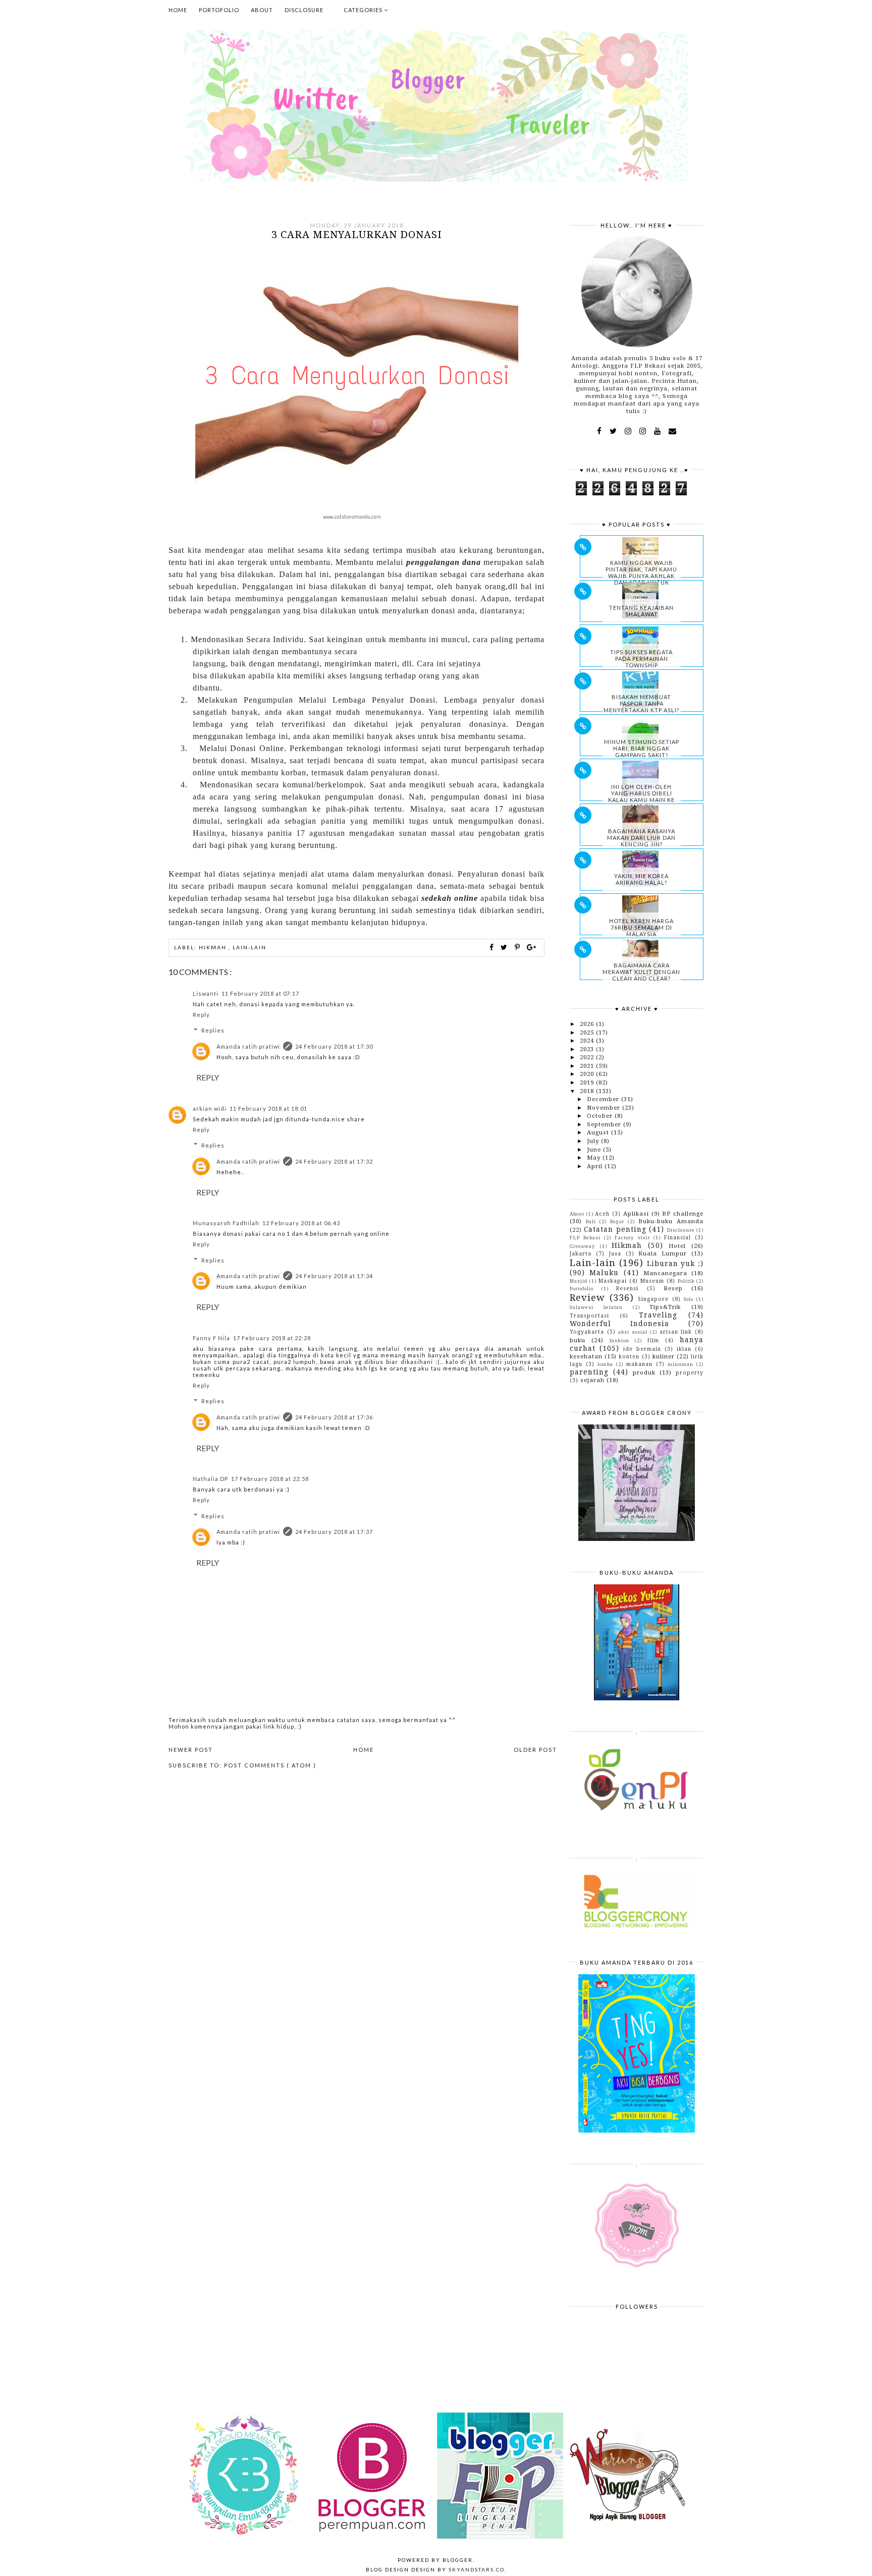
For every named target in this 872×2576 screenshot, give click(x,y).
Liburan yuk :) (675, 1264)
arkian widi (210, 1108)
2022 (588, 1057)
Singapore (653, 1299)
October (601, 1116)
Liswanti (206, 993)
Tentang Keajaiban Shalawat (641, 611)
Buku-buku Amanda (671, 1221)
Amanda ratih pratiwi (248, 1046)
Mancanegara (665, 1273)
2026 (588, 1024)
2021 (588, 1066)
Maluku (604, 1273)
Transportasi (589, 1315)
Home (178, 10)
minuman (680, 1364)
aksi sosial (633, 1332)
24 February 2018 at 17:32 (334, 1161)
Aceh (602, 1214)
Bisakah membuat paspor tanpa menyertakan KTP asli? (641, 703)
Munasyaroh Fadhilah (226, 1223)
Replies (213, 1030)
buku (578, 1340)
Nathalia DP (210, 1479)
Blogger (458, 2560)
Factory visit (632, 1238)
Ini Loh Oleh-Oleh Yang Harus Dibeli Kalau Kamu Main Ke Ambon (641, 796)
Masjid (579, 1281)
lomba (605, 1364)
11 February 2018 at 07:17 (260, 993)
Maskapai (613, 1281)
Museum (652, 1281)
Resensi (627, 1288)
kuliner (664, 1356)
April (596, 1166)
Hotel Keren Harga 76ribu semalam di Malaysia (641, 927)
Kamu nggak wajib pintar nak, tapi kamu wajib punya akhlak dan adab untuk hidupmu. (641, 576)
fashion (619, 1340)
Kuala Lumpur (663, 1253)
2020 (588, 1074)
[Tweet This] (506, 947)
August (599, 1132)
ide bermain (642, 1349)
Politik (686, 1281)
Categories (364, 10)
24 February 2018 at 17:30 (334, 1046)
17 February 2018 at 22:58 (270, 1479)
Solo (689, 1299)
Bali (591, 1221)
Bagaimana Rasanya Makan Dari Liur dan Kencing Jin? (641, 838)
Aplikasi (636, 1214)
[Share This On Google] (532, 947)
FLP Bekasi (585, 1238)
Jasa (615, 1253)
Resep (673, 1288)
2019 (588, 1082)
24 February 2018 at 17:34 (334, 1276)
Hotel (677, 1246)
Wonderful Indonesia (619, 1324)
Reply (201, 1015)
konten (629, 1356)
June (595, 1150)
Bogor (617, 1221)
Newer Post (191, 1750)
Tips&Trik (665, 1307)
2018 (588, 1091)
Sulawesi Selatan (596, 1307)
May (595, 1158)
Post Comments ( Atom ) (270, 1765)
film (653, 1340)
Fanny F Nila (211, 1338)
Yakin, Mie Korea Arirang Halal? (641, 879)
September (605, 1124)
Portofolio (219, 10)
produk (644, 1372)
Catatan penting (615, 1229)
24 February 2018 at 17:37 (334, 1532)
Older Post (535, 1750)
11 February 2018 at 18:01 (268, 1108)
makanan (639, 1364)
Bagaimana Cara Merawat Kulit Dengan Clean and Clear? (641, 972)
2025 (588, 1033)
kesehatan (586, 1356)
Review (587, 1298)
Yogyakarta (587, 1332)
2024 (588, 1041)
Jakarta (581, 1253)
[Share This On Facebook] (492, 947)
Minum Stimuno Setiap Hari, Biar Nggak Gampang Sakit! (642, 748)
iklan (684, 1349)
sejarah (592, 1380)
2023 (588, 1049)
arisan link (676, 1332)
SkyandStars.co (477, 2569)
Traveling (658, 1315)
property (690, 1372)
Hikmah (214, 947)
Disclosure (304, 10)
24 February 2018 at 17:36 (334, 1417)
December (604, 1099)
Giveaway (582, 1246)
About (262, 10)
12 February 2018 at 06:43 (301, 1223)
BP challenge (683, 1214)
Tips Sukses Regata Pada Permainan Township (641, 659)
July (594, 1141)
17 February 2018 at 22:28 (272, 1338)
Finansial (677, 1237)
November (605, 1108)
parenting (589, 1372)
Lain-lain (250, 947)
